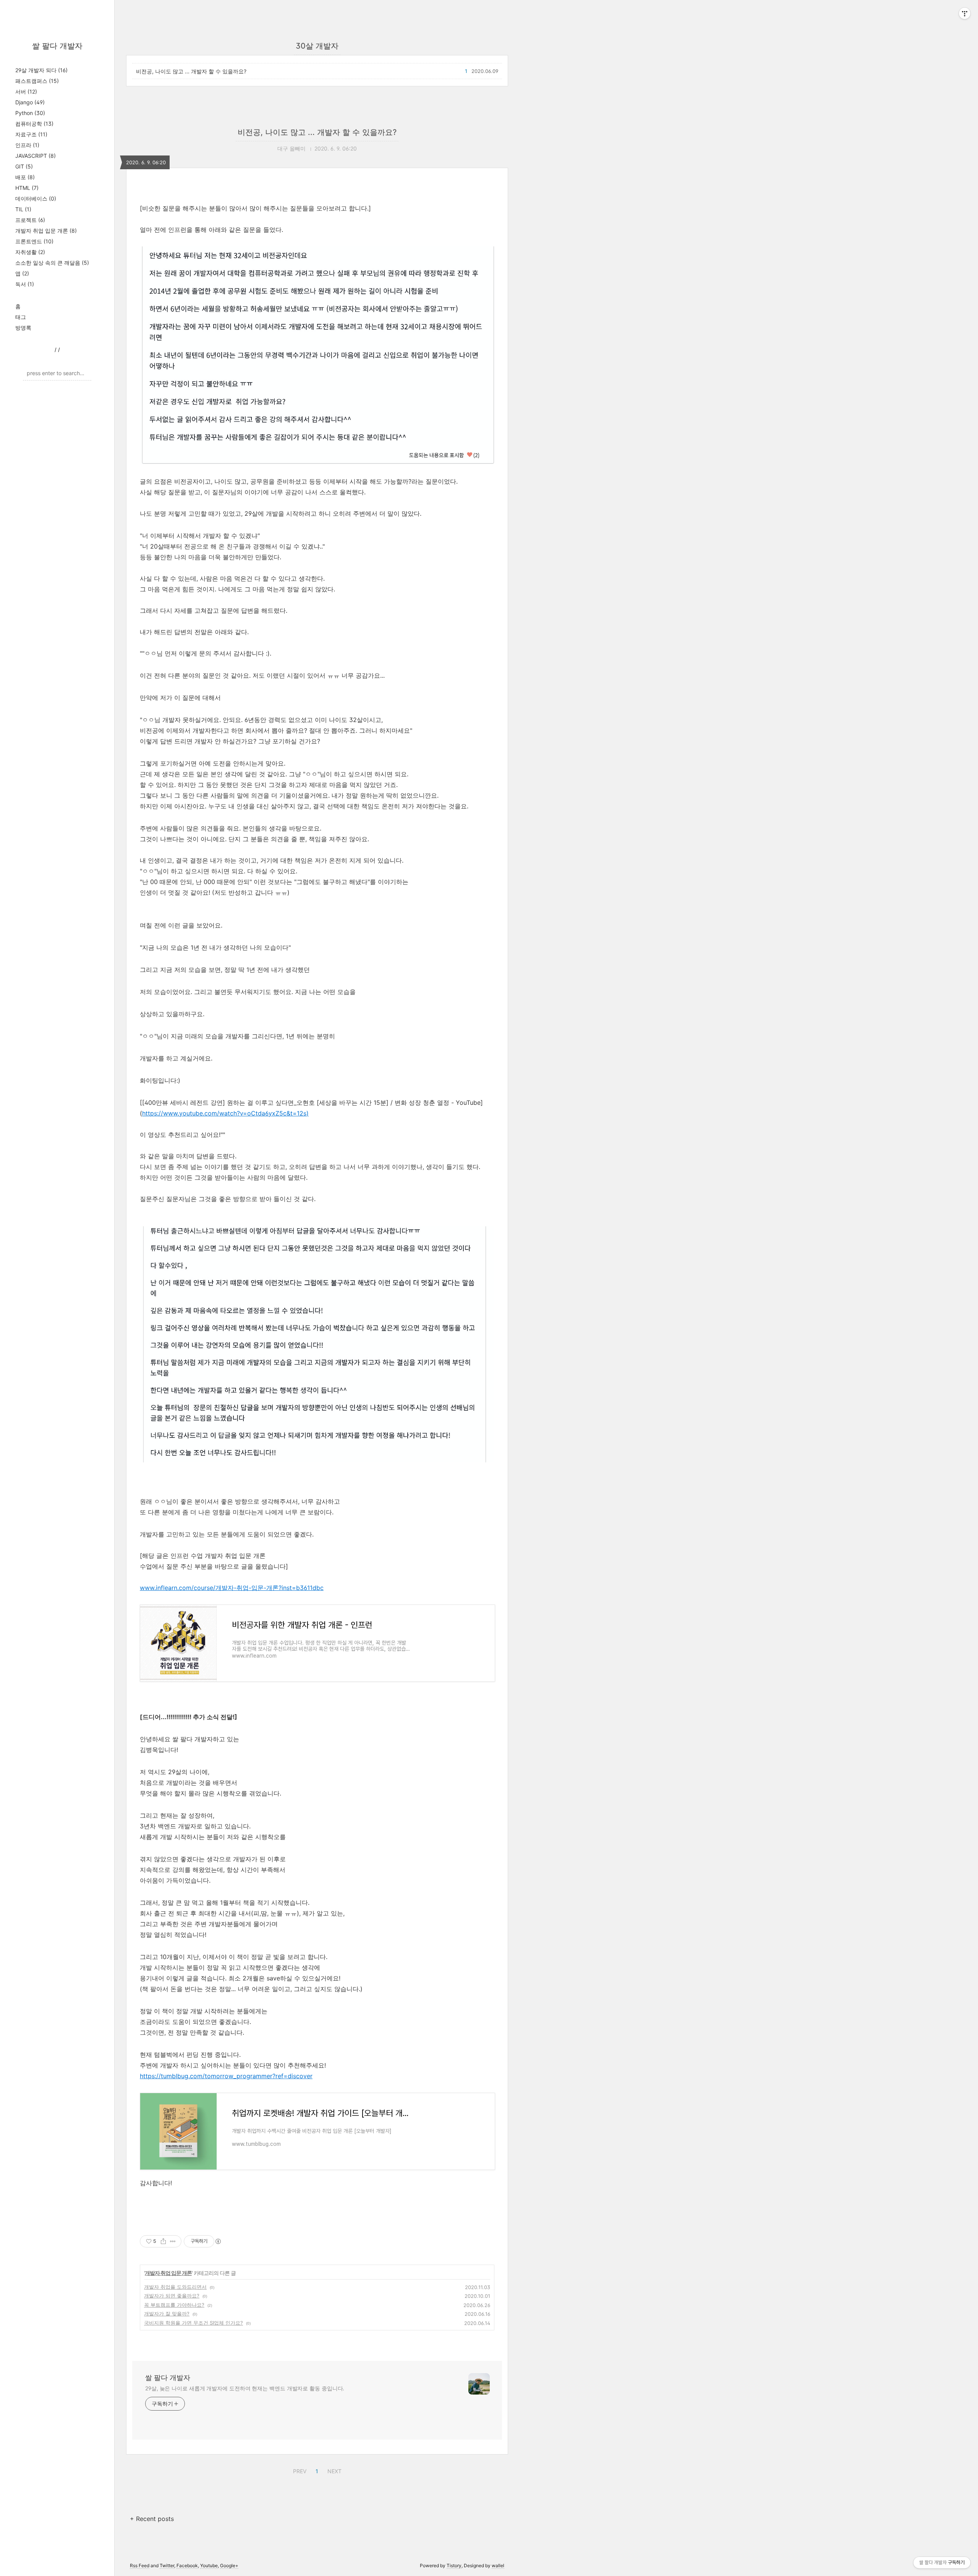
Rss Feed (140, 2565)
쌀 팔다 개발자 (57, 46)
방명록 (23, 328)
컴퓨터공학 (34, 124)
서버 (26, 91)
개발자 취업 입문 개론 (46, 231)
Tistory (454, 2565)
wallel (498, 2565)
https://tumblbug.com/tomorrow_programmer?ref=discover (226, 2076)
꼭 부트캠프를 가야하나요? (174, 2305)
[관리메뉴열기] (965, 13)
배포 (25, 177)
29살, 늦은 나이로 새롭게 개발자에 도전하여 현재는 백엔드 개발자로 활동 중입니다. (245, 2388)
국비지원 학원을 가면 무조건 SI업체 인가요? (193, 2323)
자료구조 (31, 134)
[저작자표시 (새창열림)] (218, 2241)
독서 (25, 284)
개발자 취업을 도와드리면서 (175, 2287)
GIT (24, 166)
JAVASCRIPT (36, 156)
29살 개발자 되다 (41, 70)
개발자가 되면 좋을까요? (172, 2296)
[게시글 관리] (173, 2241)
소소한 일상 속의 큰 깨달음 (52, 263)
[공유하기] (163, 2241)
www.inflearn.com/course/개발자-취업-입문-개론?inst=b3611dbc (232, 1588)
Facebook (187, 2565)
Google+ (229, 2565)
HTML (27, 188)
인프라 (27, 145)
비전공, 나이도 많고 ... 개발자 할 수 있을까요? (191, 71)
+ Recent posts (152, 2519)
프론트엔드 (34, 241)
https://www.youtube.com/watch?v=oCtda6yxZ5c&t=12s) (225, 1113)
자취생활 (30, 252)
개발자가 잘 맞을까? (167, 2314)
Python (30, 113)
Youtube (209, 2565)
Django (30, 102)
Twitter (167, 2565)
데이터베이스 (36, 198)
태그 (21, 317)
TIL (23, 209)
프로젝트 (30, 220)
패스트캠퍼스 (37, 81)
